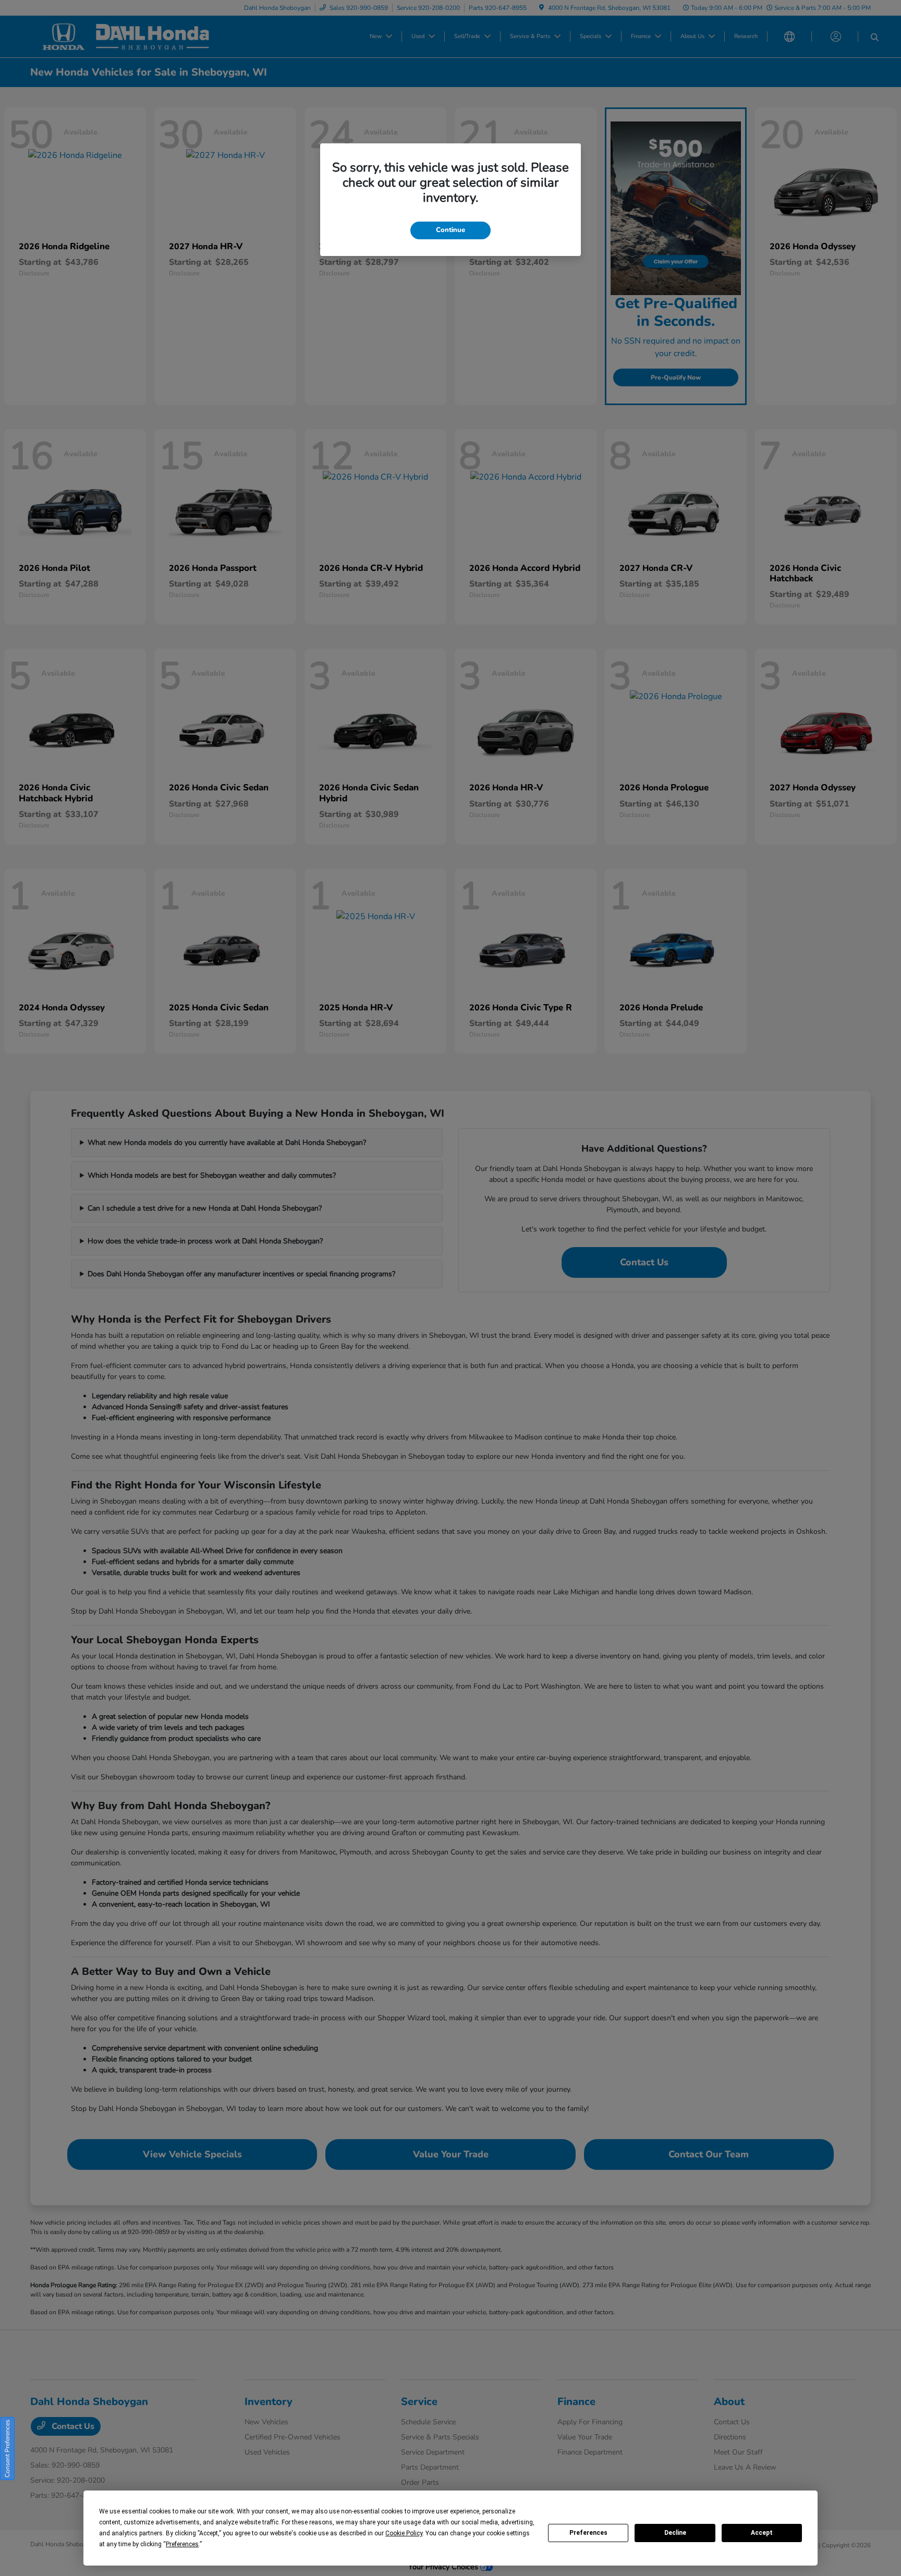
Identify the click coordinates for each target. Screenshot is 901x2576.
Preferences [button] (182, 2544)
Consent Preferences (7, 2449)
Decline (675, 2533)
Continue (451, 230)
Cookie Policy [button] (404, 2533)
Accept (762, 2533)
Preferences (588, 2533)
